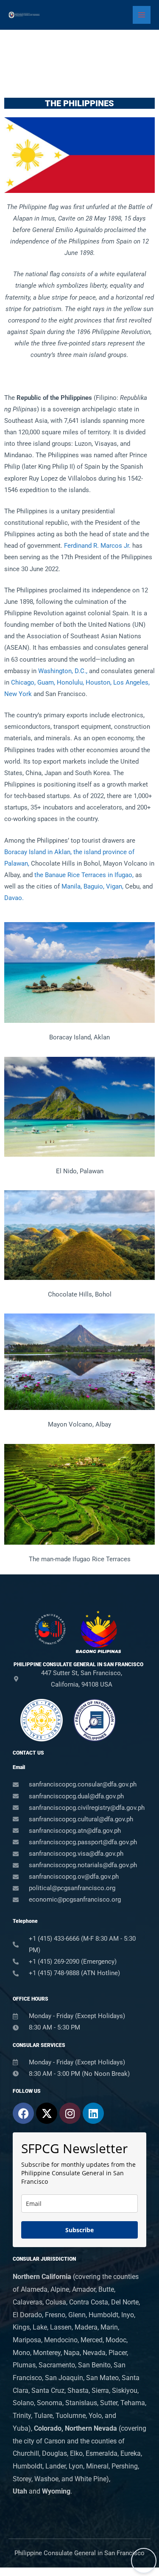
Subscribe (79, 2230)
